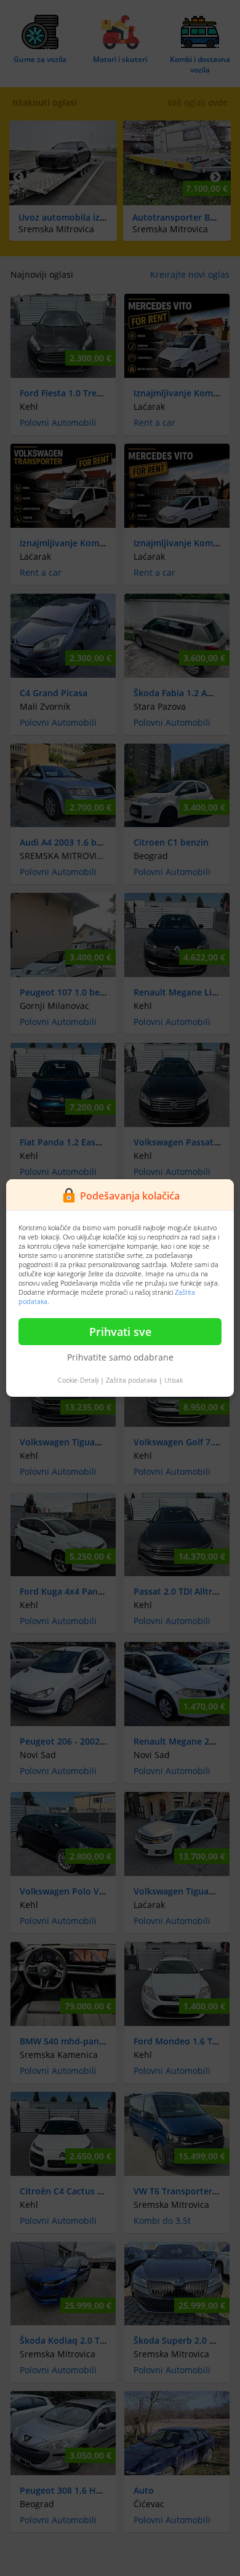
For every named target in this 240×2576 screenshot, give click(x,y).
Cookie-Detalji (78, 1380)
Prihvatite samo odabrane (120, 1357)
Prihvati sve (120, 1332)
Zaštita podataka (131, 1380)
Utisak (174, 1380)
